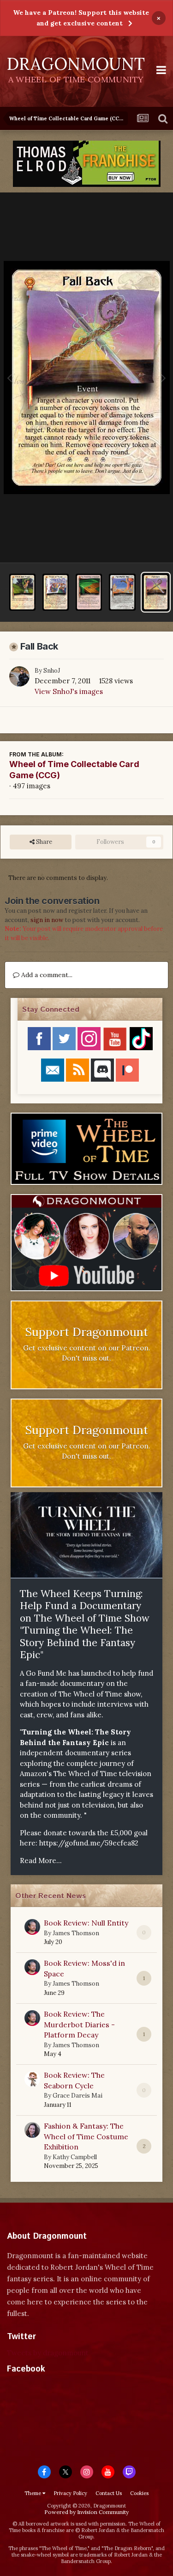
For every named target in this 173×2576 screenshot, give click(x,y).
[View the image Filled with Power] (22, 592)
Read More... (41, 1861)
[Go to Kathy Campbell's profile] (32, 2130)
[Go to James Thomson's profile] (32, 1927)
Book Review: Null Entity (86, 1923)
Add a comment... (46, 975)
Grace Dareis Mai (78, 2096)
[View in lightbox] (87, 378)
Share (43, 842)
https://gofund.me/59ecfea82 (89, 1843)
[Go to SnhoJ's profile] (19, 676)
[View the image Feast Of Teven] (56, 592)
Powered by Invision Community (86, 2512)
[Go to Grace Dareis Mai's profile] (32, 2079)
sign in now (47, 920)
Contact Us (109, 2493)
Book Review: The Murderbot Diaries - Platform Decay (79, 2024)
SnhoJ (52, 671)
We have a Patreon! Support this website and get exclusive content (81, 18)
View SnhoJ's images (69, 691)
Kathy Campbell (75, 2157)
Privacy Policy (70, 2493)
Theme (33, 2493)
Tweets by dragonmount (48, 2353)
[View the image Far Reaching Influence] (89, 592)
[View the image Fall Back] (156, 592)
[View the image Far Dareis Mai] (122, 592)
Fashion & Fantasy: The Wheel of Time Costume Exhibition (86, 2136)
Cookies (139, 2493)
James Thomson (76, 1933)
